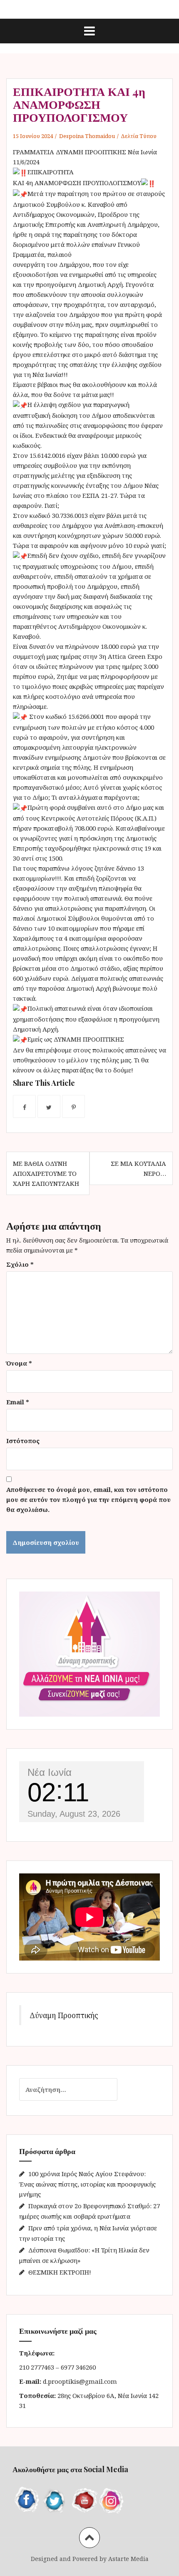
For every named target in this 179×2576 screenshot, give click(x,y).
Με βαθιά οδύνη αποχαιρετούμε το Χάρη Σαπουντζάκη (46, 1173)
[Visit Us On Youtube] (83, 2499)
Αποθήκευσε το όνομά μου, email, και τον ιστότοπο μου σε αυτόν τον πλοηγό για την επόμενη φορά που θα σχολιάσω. (88, 1499)
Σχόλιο (20, 1264)
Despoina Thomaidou (87, 136)
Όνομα (19, 1363)
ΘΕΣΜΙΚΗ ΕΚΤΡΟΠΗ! (60, 2272)
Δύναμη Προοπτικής (64, 2015)
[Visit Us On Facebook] (27, 2499)
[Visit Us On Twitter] (55, 2499)
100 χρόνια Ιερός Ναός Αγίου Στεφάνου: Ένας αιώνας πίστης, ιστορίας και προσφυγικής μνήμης (87, 2184)
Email (18, 1402)
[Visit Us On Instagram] (112, 2499)
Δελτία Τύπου (139, 136)
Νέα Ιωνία (50, 1772)
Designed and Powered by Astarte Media (90, 2559)
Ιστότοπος (23, 1441)
